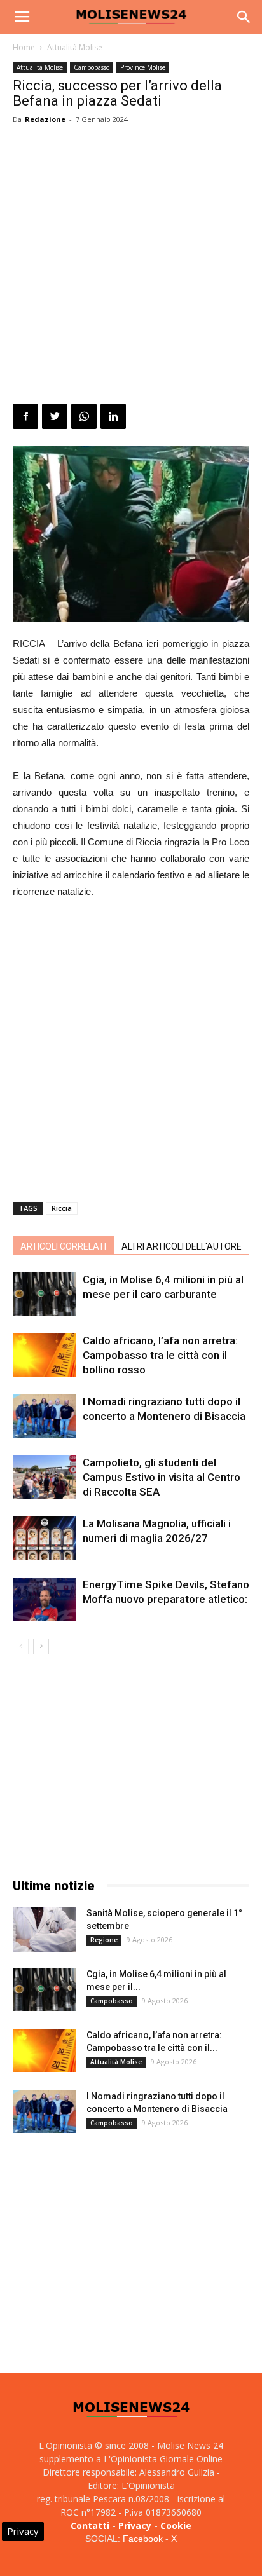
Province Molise (143, 67)
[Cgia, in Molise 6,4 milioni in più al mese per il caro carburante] (45, 1294)
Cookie (176, 2525)
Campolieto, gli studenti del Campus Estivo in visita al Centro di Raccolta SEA (162, 1477)
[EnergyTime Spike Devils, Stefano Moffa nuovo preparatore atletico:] (45, 1599)
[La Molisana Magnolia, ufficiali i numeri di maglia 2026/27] (45, 1538)
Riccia (62, 1208)
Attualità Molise (75, 47)
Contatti (90, 2525)
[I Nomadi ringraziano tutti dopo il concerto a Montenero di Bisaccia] (45, 1416)
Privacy (135, 2525)
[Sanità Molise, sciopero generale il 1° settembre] (45, 1929)
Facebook (143, 2539)
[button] (244, 17)
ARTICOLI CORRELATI (63, 1246)
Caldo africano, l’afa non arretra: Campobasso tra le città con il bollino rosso (160, 1355)
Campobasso (92, 67)
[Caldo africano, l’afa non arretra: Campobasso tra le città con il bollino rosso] (45, 1355)
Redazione (45, 119)
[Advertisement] (131, 266)
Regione (104, 1940)
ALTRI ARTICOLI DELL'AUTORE (182, 1246)
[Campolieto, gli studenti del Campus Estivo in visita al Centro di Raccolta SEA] (45, 1477)
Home (24, 47)
